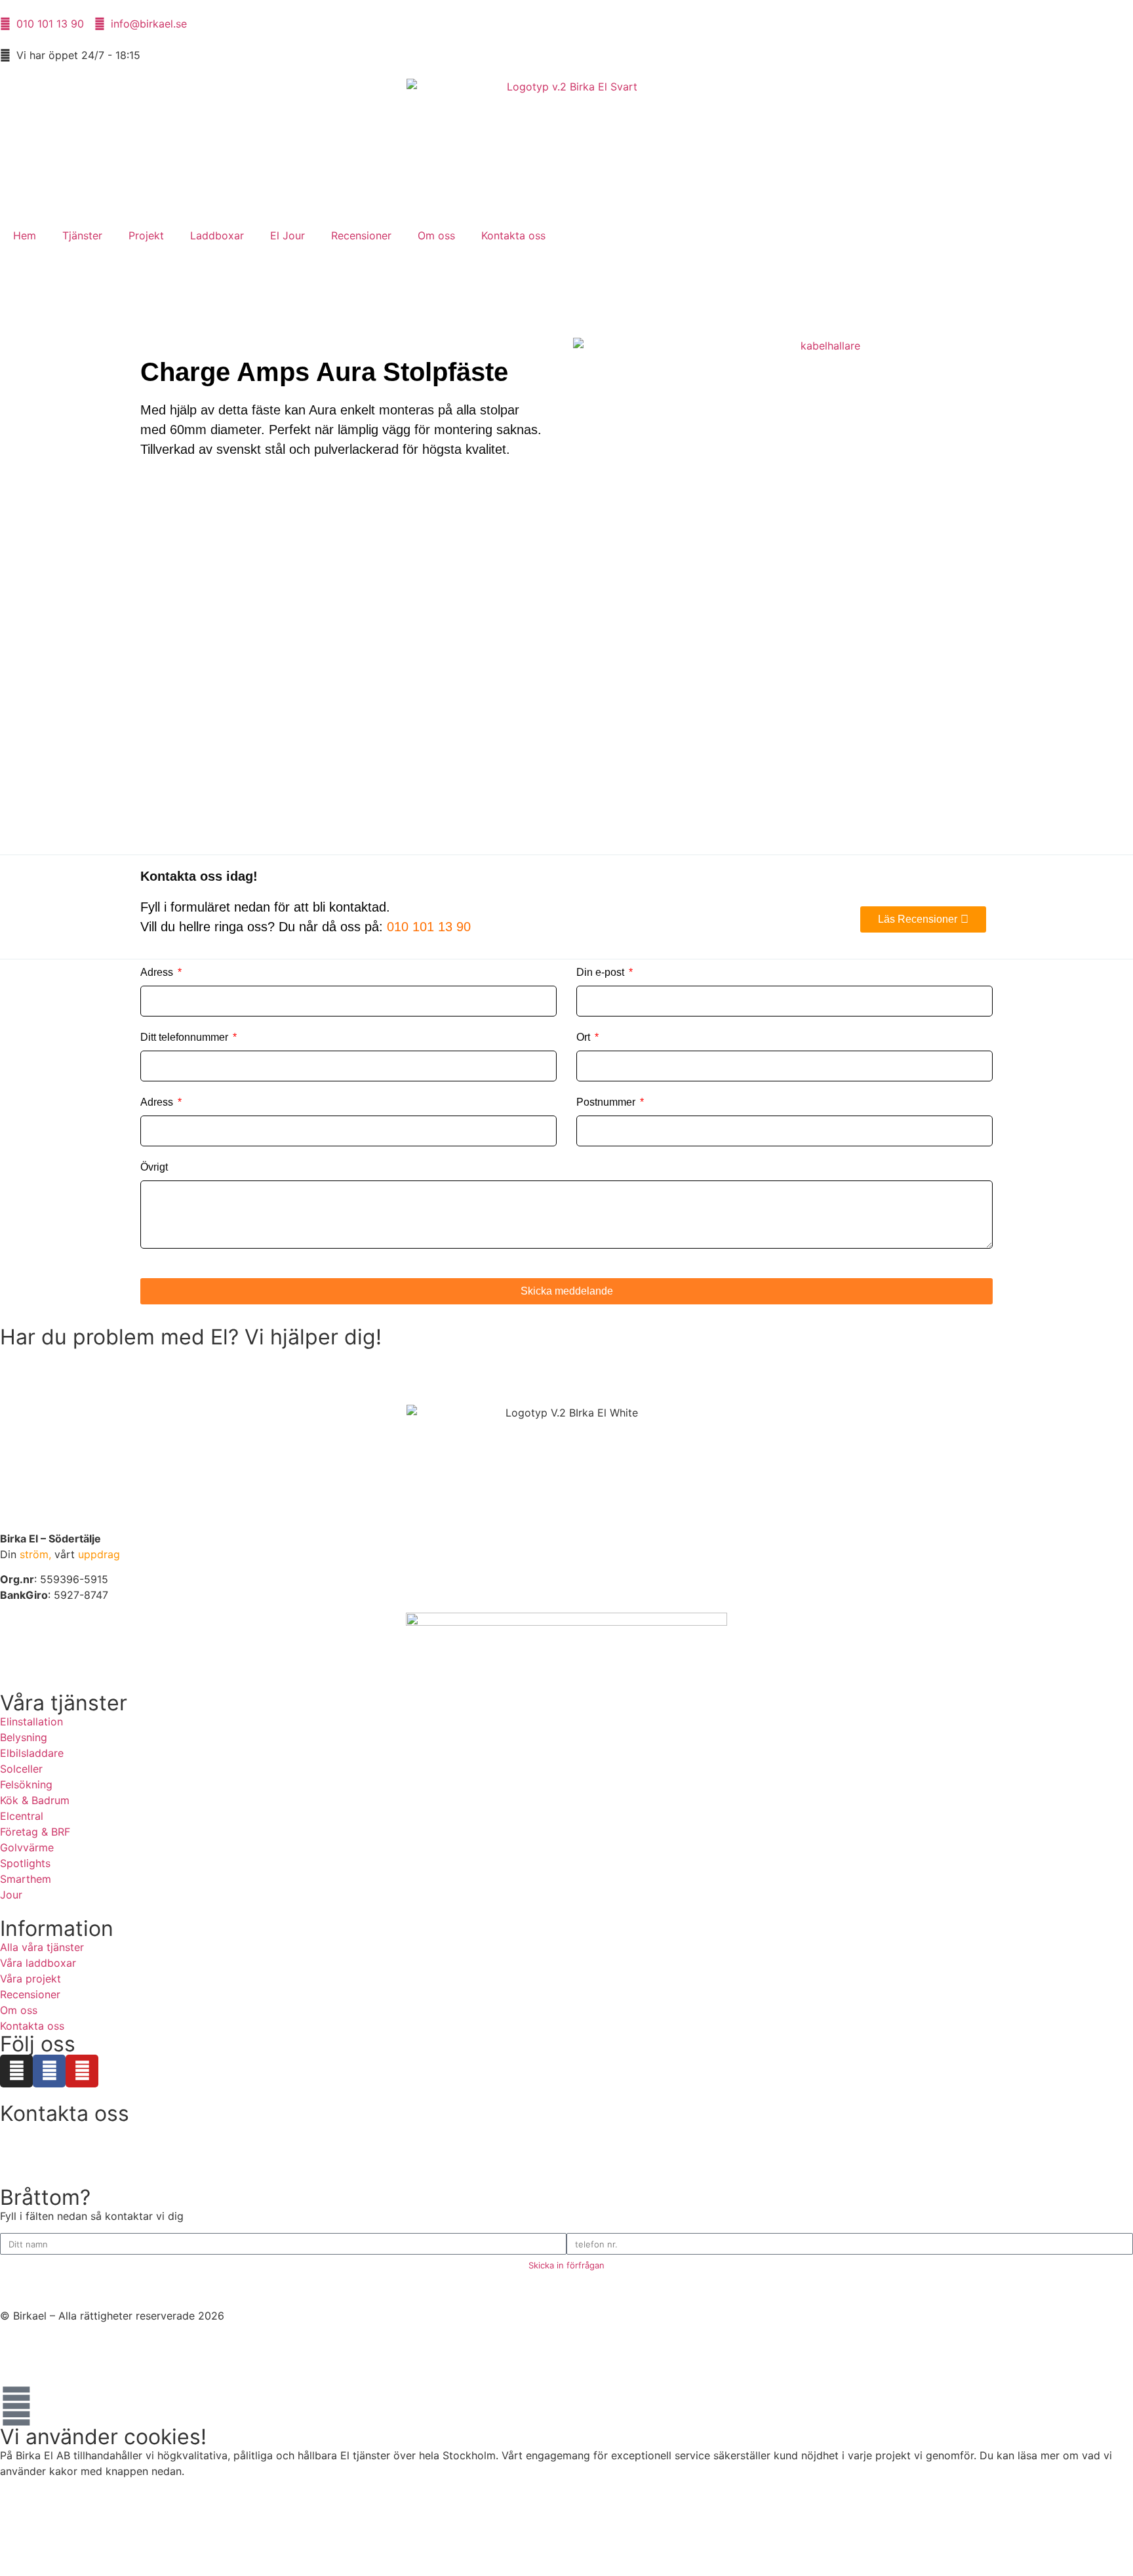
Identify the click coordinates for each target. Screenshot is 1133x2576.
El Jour (288, 235)
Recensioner (361, 235)
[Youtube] (82, 2071)
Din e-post (602, 972)
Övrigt (154, 1167)
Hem (25, 235)
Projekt (146, 235)
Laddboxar (217, 235)
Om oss (436, 235)
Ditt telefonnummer (186, 1037)
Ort (585, 1037)
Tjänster (82, 235)
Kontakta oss (513, 235)
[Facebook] (49, 2071)
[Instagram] (16, 2071)
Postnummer (607, 1102)
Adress (158, 972)
